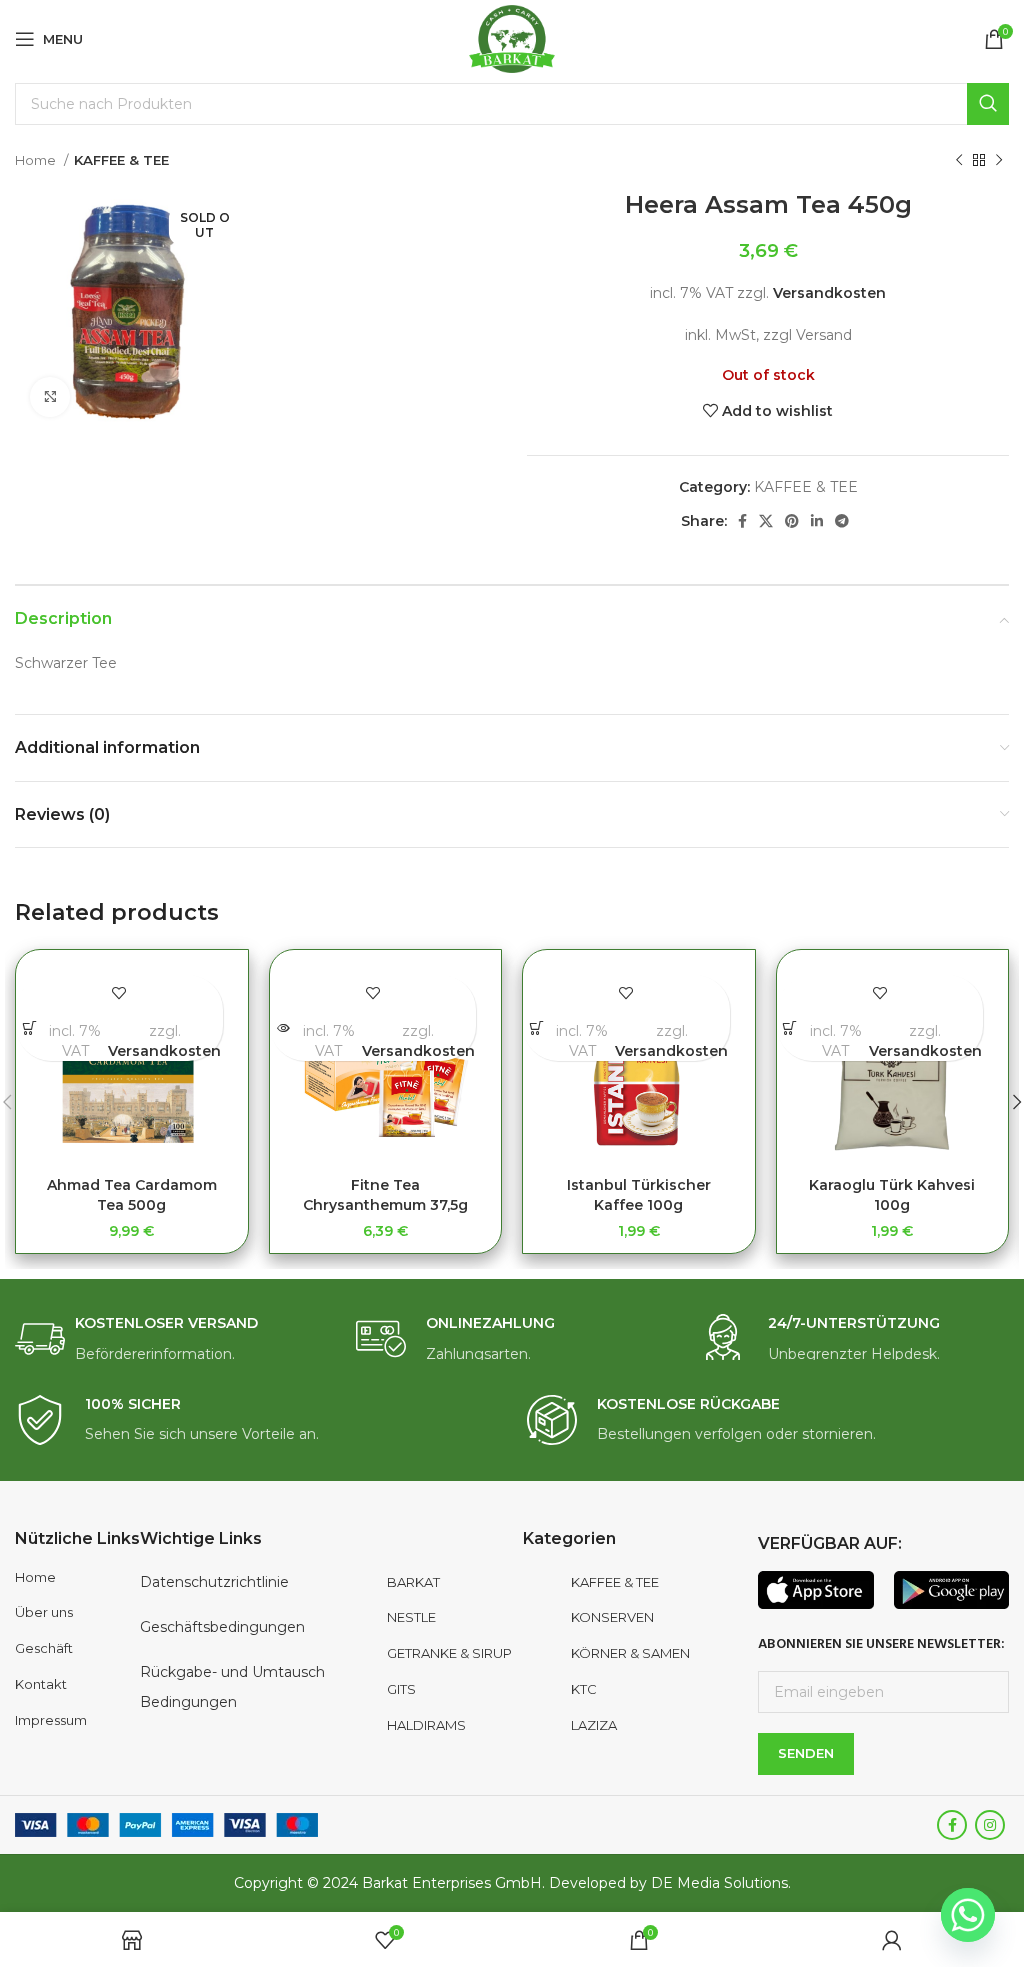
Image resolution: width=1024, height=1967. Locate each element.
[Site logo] (512, 38)
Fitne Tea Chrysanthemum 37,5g (385, 1195)
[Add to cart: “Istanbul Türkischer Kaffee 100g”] (536, 1027)
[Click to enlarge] (50, 397)
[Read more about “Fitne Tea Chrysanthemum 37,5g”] (283, 1027)
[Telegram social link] (842, 521)
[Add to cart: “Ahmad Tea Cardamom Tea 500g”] (29, 1027)
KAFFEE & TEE (121, 160)
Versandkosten (829, 293)
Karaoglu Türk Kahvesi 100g (892, 1195)
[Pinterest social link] (792, 521)
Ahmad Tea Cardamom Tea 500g (132, 1195)
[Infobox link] (170, 1339)
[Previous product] (959, 161)
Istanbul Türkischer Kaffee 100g (639, 1195)
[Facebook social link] (742, 521)
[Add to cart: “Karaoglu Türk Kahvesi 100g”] (790, 1027)
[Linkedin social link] (817, 521)
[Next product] (999, 161)
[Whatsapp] (968, 1915)
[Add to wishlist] (119, 992)
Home (37, 160)
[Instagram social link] (990, 1825)
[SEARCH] (988, 104)
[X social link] (766, 521)
